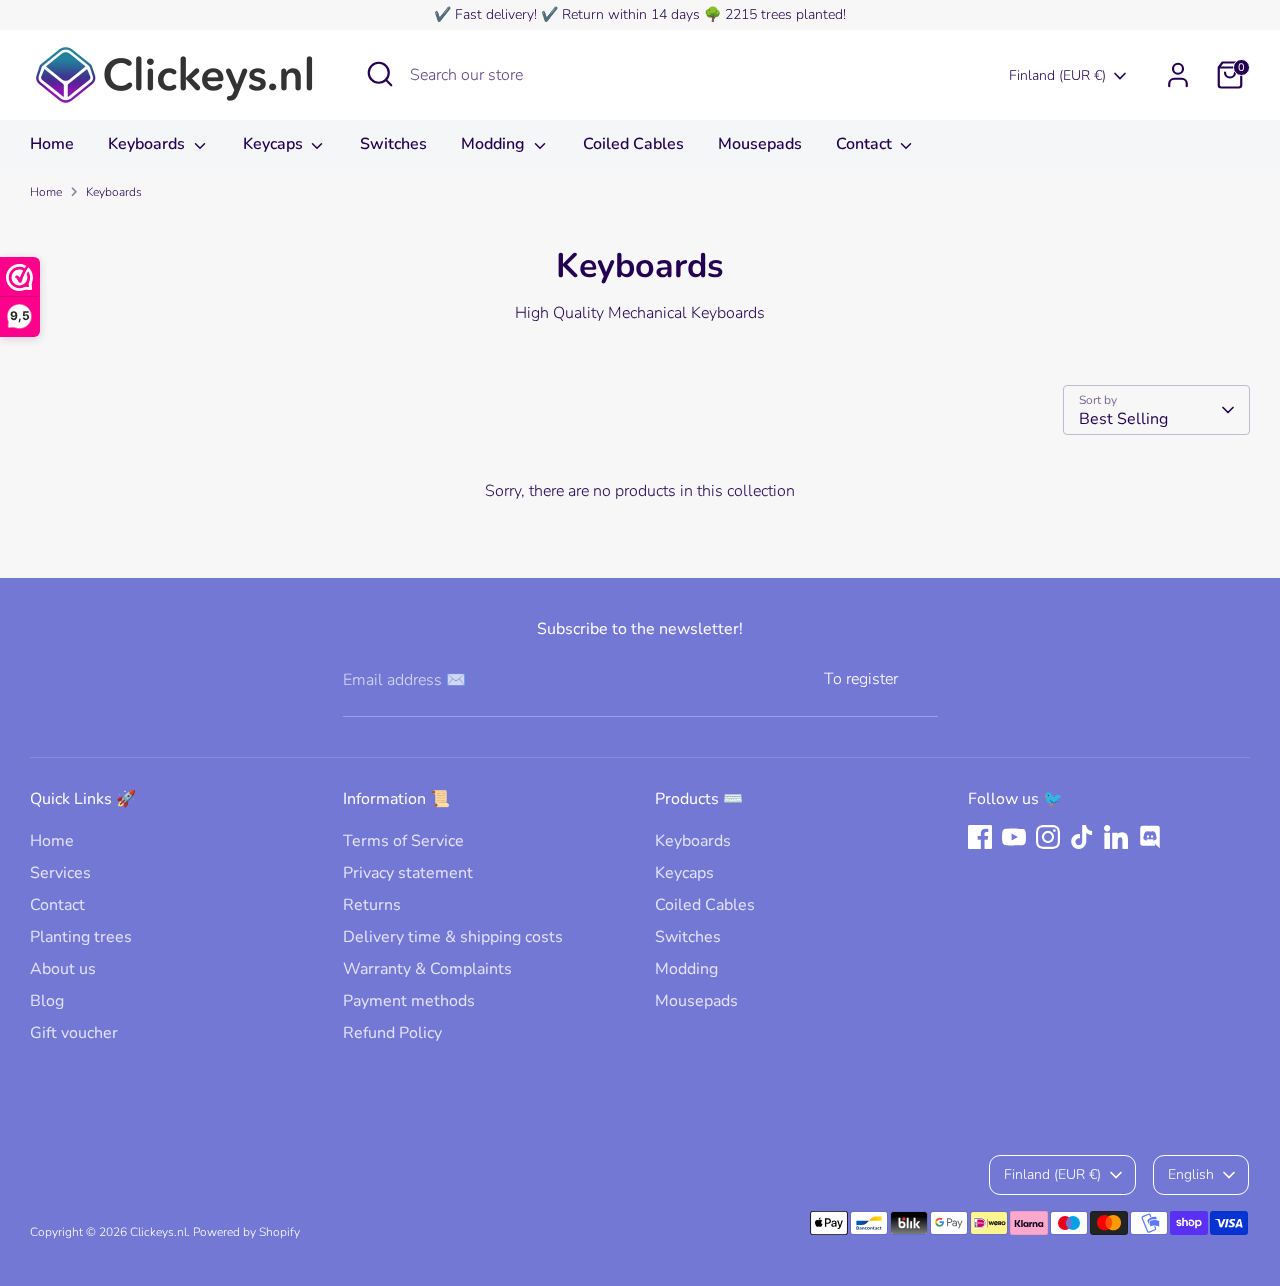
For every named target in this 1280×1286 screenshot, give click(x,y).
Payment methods (409, 1001)
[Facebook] (980, 837)
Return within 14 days (631, 14)
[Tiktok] (1082, 837)
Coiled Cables (633, 144)
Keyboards (148, 144)
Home (52, 144)
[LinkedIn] (1116, 837)
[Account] (1178, 75)
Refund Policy (392, 1033)
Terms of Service (403, 841)
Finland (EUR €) (1057, 75)
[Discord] (1150, 837)
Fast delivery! (496, 14)
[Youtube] (1014, 837)
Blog (47, 1001)
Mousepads (760, 144)
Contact (866, 144)
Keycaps (275, 144)
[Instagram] (1048, 837)
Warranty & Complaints (427, 969)
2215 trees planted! (785, 14)
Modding (495, 144)
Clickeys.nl (158, 1232)
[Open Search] (380, 74)
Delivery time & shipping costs (453, 937)
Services (60, 873)
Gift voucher (74, 1033)
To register (861, 679)
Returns (372, 905)
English (1191, 1174)
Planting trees (81, 937)
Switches (393, 144)
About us (63, 969)
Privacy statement (408, 873)
